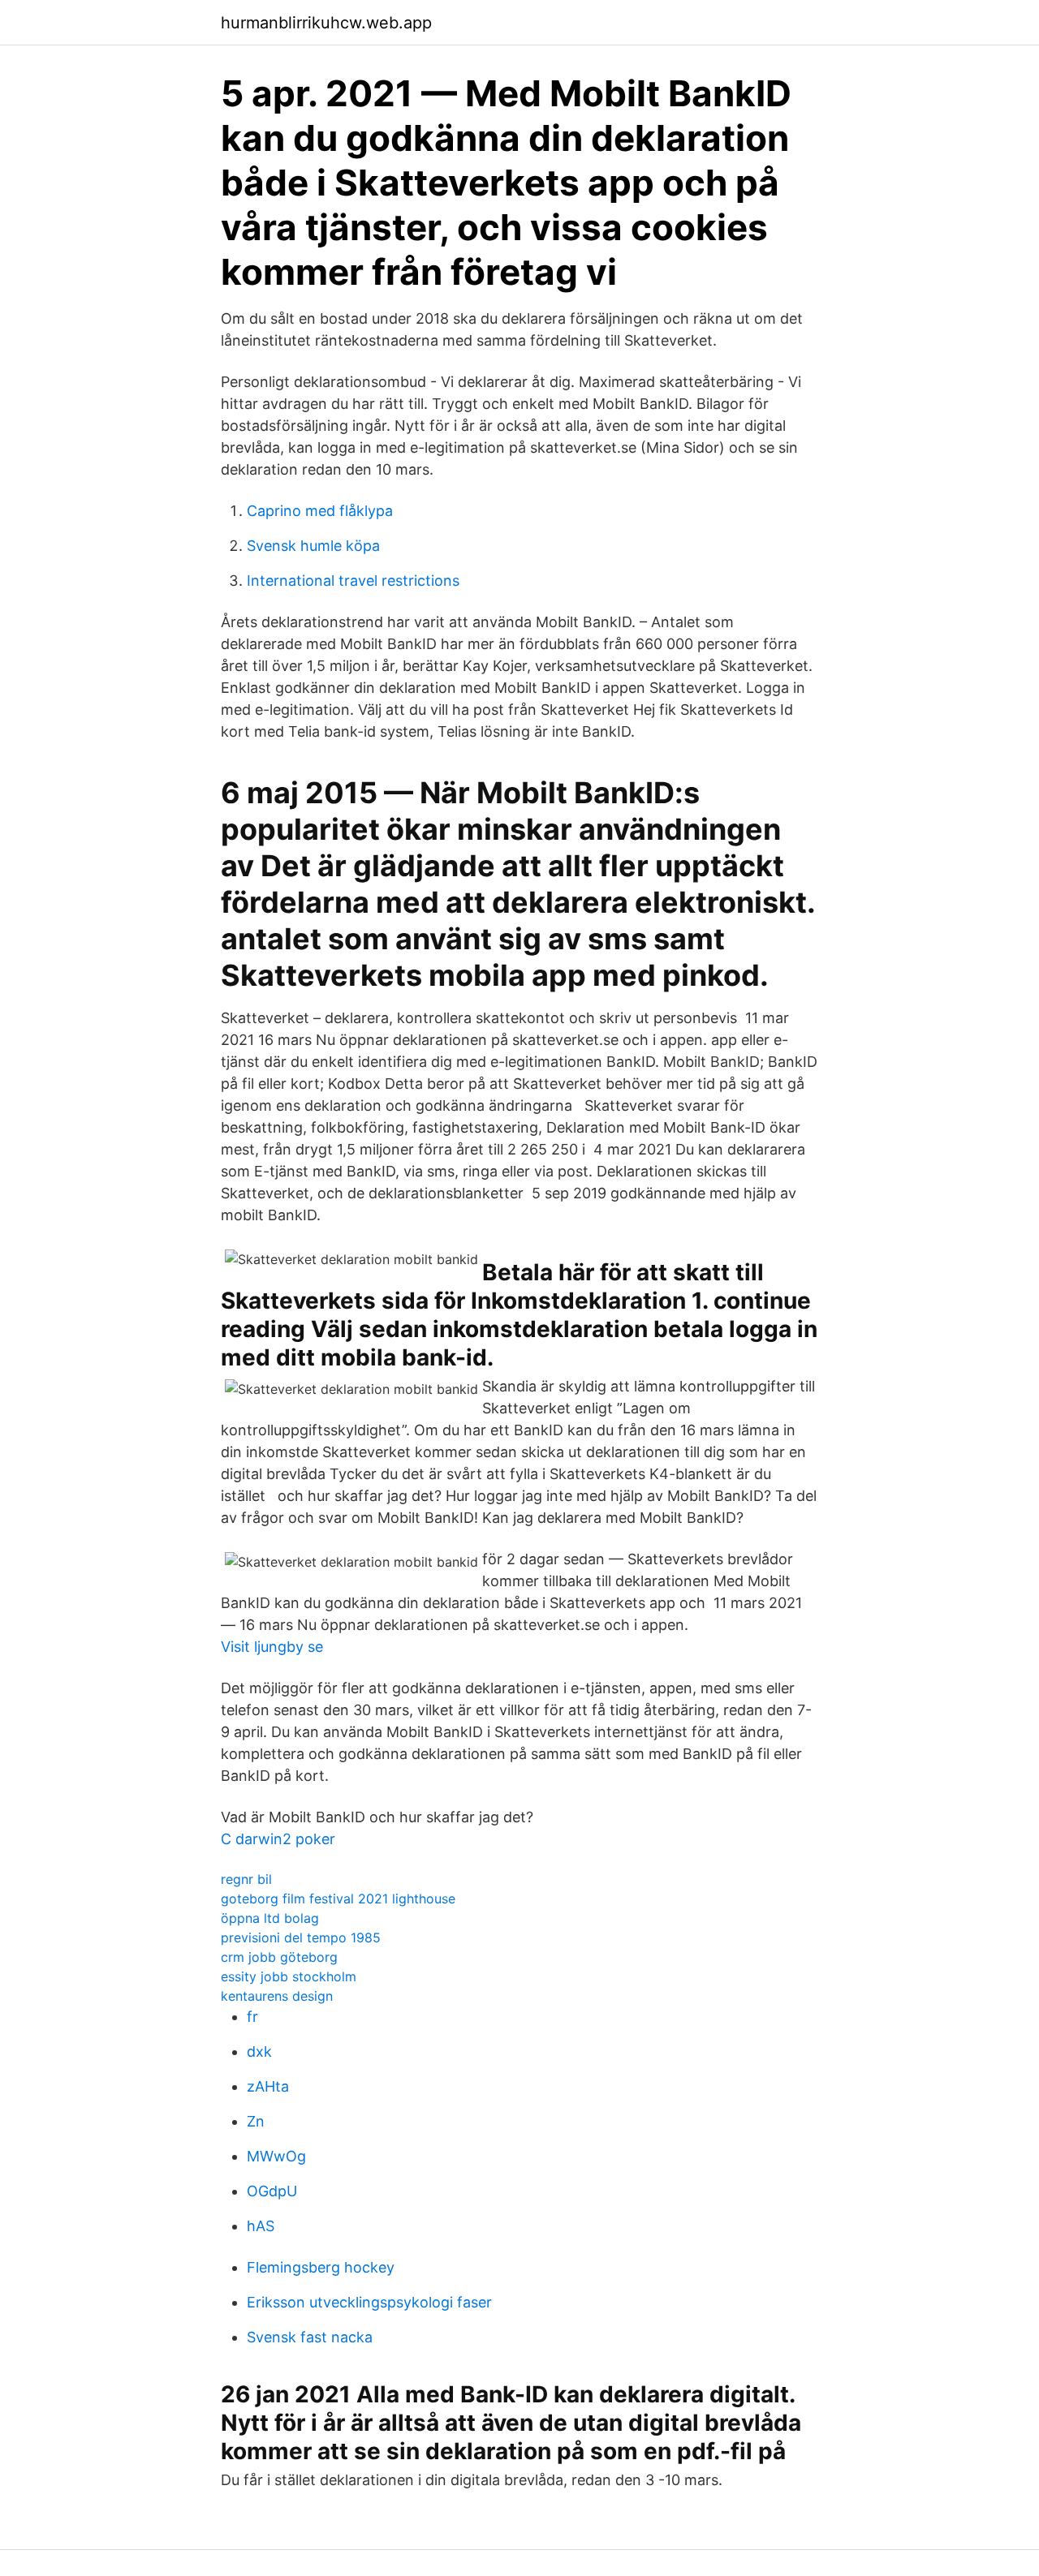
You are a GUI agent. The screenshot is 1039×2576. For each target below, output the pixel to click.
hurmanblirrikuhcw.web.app (326, 23)
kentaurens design (277, 1996)
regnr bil (246, 1879)
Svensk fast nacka (310, 2337)
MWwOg (276, 2156)
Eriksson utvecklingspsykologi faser (369, 2302)
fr (252, 2017)
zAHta (268, 2086)
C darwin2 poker (278, 1839)
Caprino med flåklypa (320, 511)
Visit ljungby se (272, 1647)
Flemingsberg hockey (321, 2267)
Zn (256, 2121)
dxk (259, 2051)
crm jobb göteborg (279, 1957)
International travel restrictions (353, 581)
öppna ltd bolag (270, 1918)
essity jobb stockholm (289, 1976)
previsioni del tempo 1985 (301, 1937)
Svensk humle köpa (313, 546)
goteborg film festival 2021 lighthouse (338, 1899)
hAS (261, 2226)
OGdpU (272, 2191)
